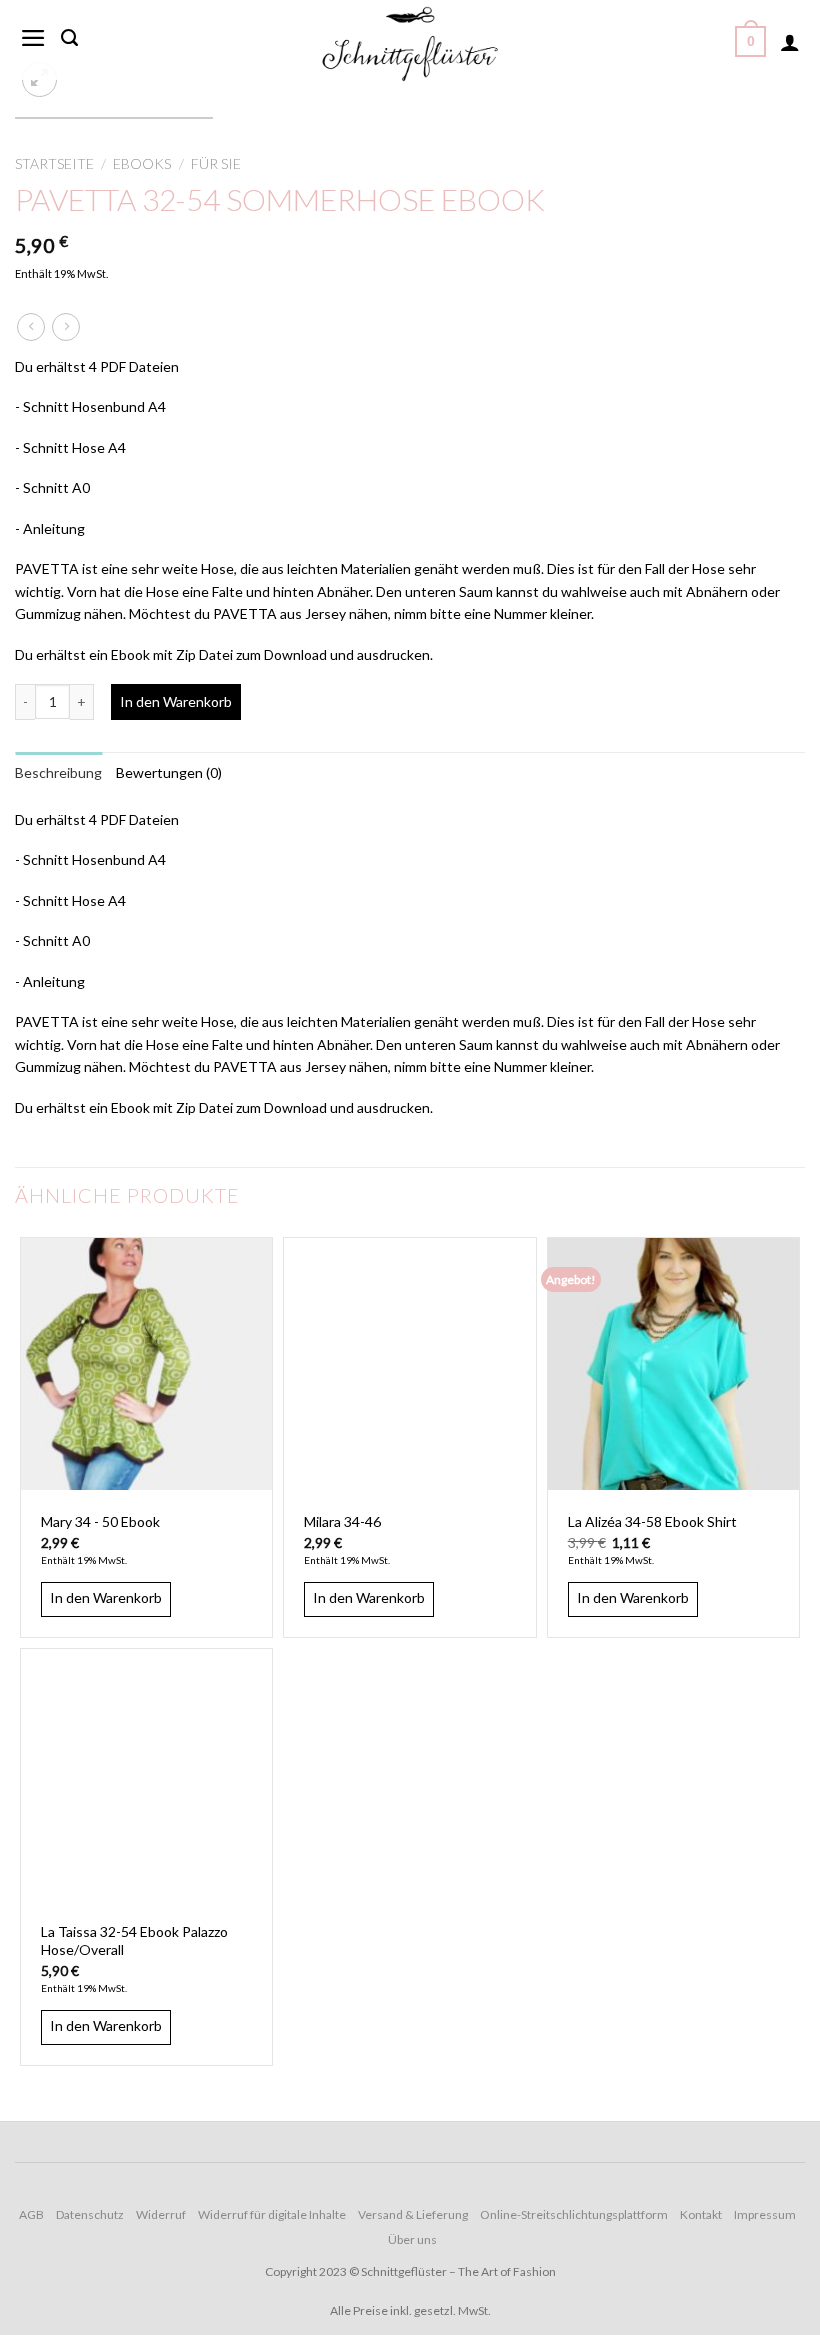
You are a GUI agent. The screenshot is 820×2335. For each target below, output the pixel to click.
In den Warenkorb (176, 701)
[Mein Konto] (790, 42)
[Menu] (33, 38)
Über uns (412, 2239)
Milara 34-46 (342, 1521)
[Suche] (69, 38)
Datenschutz (90, 2214)
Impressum (765, 2214)
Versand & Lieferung (413, 2214)
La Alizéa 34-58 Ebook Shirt (652, 1521)
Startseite (54, 163)
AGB (31, 2214)
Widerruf (161, 2214)
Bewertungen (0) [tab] (169, 772)
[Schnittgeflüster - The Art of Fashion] (410, 44)
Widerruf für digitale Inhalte (272, 2214)
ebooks (142, 163)
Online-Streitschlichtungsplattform (574, 2214)
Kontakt (701, 2214)
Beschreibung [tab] (58, 772)
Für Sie (216, 163)
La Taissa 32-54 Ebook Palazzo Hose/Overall (134, 1940)
